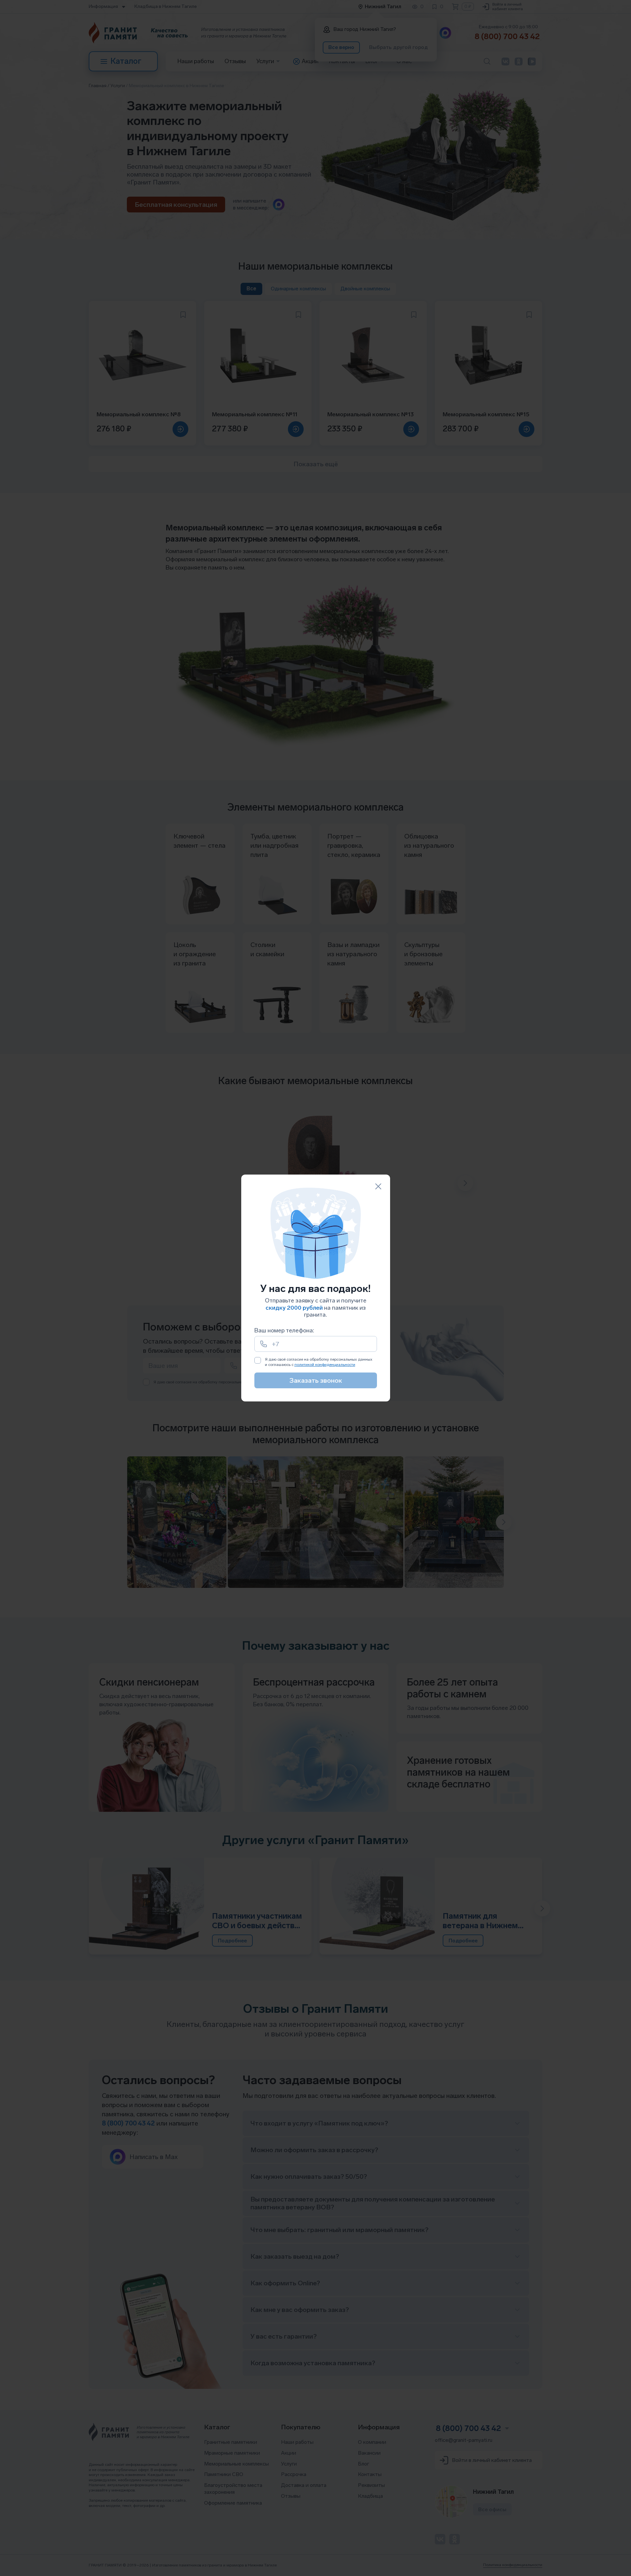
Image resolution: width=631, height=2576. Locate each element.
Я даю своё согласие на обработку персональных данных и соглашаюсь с (319, 1362)
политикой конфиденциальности (325, 1365)
